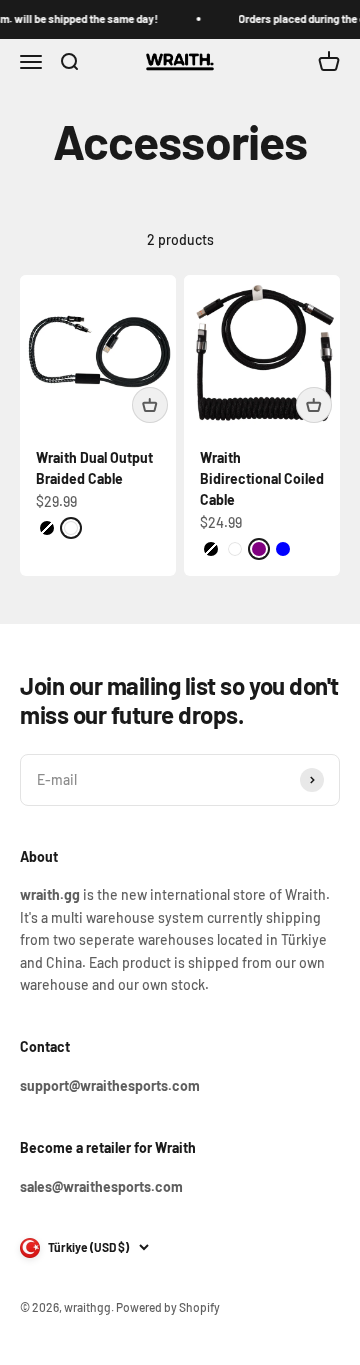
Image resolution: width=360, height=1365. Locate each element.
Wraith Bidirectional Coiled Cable (262, 478)
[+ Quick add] (150, 405)
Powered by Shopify (168, 1307)
